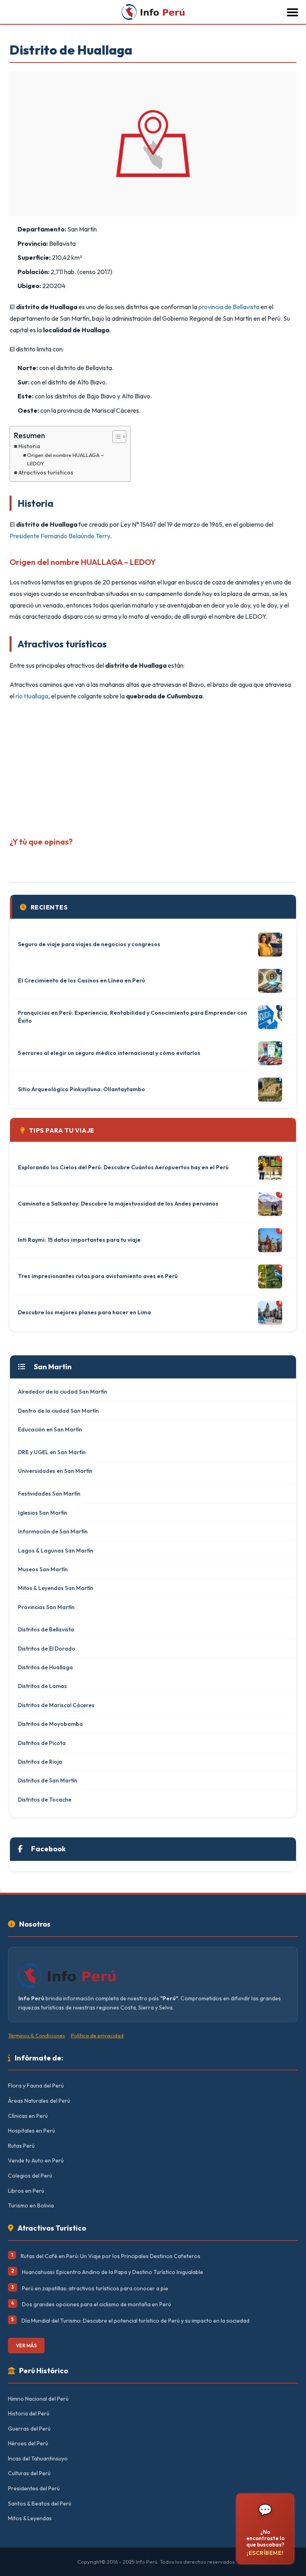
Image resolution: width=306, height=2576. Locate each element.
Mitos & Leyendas (30, 2518)
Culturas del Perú (29, 2473)
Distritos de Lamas (42, 1686)
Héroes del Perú (28, 2443)
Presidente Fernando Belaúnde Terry (60, 536)
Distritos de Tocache (45, 1800)
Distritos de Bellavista (46, 1629)
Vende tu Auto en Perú (36, 2160)
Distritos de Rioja (40, 1762)
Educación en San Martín (50, 1429)
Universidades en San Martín (55, 1471)
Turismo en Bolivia (31, 2205)
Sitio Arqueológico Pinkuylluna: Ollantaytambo (81, 1089)
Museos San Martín (43, 1569)
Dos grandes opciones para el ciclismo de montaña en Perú (96, 2304)
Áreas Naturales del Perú (39, 2101)
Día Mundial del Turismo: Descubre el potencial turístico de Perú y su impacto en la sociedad (135, 2321)
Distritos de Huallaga (45, 1667)
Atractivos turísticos (46, 472)
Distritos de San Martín (48, 1780)
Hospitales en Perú (31, 2131)
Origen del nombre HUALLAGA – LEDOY (66, 459)
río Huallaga (32, 696)
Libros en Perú (26, 2191)
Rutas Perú (21, 2146)
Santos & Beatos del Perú (40, 2503)
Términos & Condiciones (36, 2035)
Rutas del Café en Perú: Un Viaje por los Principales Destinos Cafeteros (111, 2256)
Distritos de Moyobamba (50, 1724)
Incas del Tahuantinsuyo (38, 2458)
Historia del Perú (29, 2413)
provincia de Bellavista (229, 307)
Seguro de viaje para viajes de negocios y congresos (89, 944)
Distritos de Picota (42, 1743)
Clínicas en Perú (28, 2116)
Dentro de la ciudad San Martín (58, 1411)
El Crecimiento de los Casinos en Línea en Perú (81, 980)
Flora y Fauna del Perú (36, 2086)
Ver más (26, 2346)
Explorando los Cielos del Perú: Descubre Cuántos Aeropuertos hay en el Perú (123, 1167)
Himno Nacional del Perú (38, 2399)
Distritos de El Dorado (47, 1649)
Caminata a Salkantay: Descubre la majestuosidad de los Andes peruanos (118, 1204)
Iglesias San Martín (43, 1513)
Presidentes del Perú (34, 2488)
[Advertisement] (153, 766)
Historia (29, 446)
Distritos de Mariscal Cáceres (56, 1705)
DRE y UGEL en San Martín (52, 1452)
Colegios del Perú (30, 2176)
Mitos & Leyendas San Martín (56, 1588)
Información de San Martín (53, 1531)
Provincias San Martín (46, 1607)
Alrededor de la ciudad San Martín (63, 1392)
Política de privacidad (97, 2035)
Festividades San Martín (49, 1494)
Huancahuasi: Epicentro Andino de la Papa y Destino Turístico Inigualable (113, 2272)
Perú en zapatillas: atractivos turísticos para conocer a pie (95, 2288)
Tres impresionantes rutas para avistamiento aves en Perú (98, 1276)
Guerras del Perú (29, 2429)
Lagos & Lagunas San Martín (56, 1551)
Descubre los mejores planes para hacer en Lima (84, 1312)
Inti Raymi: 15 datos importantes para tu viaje (79, 1240)
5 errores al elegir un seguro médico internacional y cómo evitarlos (109, 1053)
